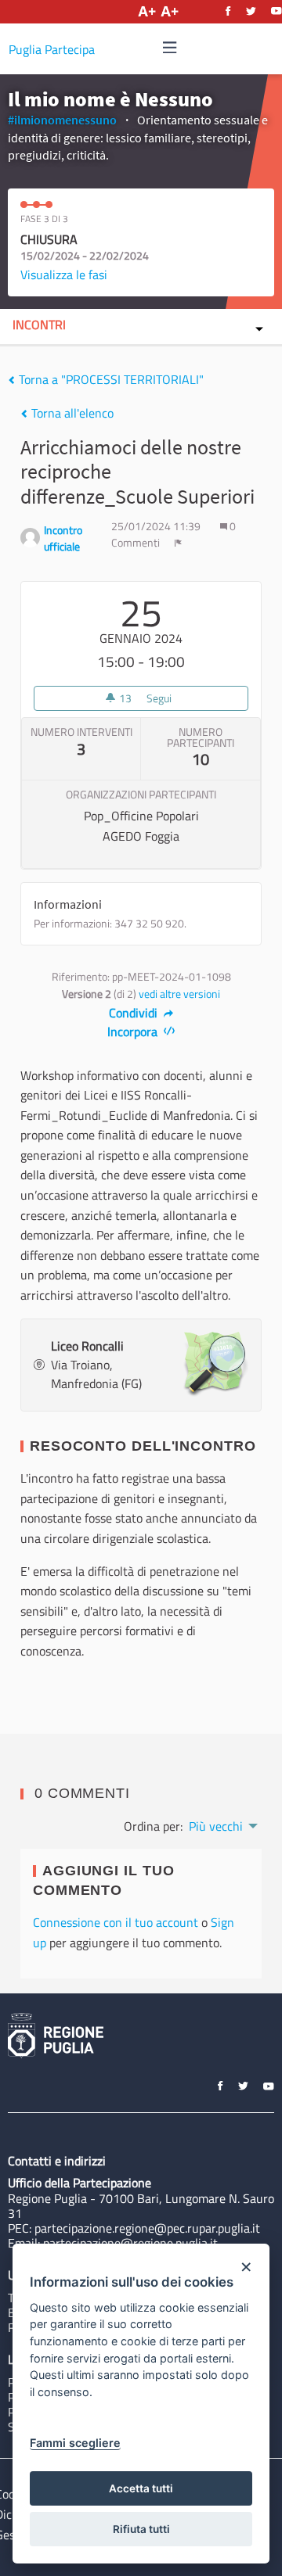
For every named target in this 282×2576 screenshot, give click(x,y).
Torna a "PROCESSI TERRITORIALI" (110, 379)
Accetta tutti (141, 2488)
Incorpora (134, 1031)
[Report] (178, 543)
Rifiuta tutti (141, 2529)
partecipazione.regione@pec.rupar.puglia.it (147, 2228)
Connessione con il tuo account (116, 1922)
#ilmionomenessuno (62, 120)
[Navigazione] (170, 48)
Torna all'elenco (71, 413)
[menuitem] (222, 1824)
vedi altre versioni (179, 994)
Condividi (135, 1013)
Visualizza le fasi (64, 274)
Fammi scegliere (75, 2443)
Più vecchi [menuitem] (216, 1826)
